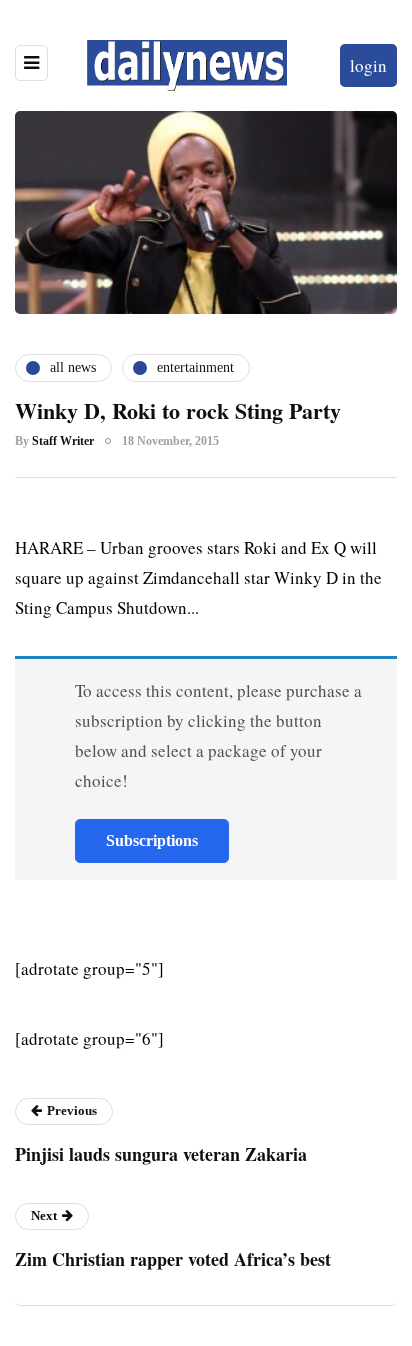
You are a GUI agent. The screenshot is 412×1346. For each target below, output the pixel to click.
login (368, 65)
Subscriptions (152, 840)
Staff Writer (63, 441)
